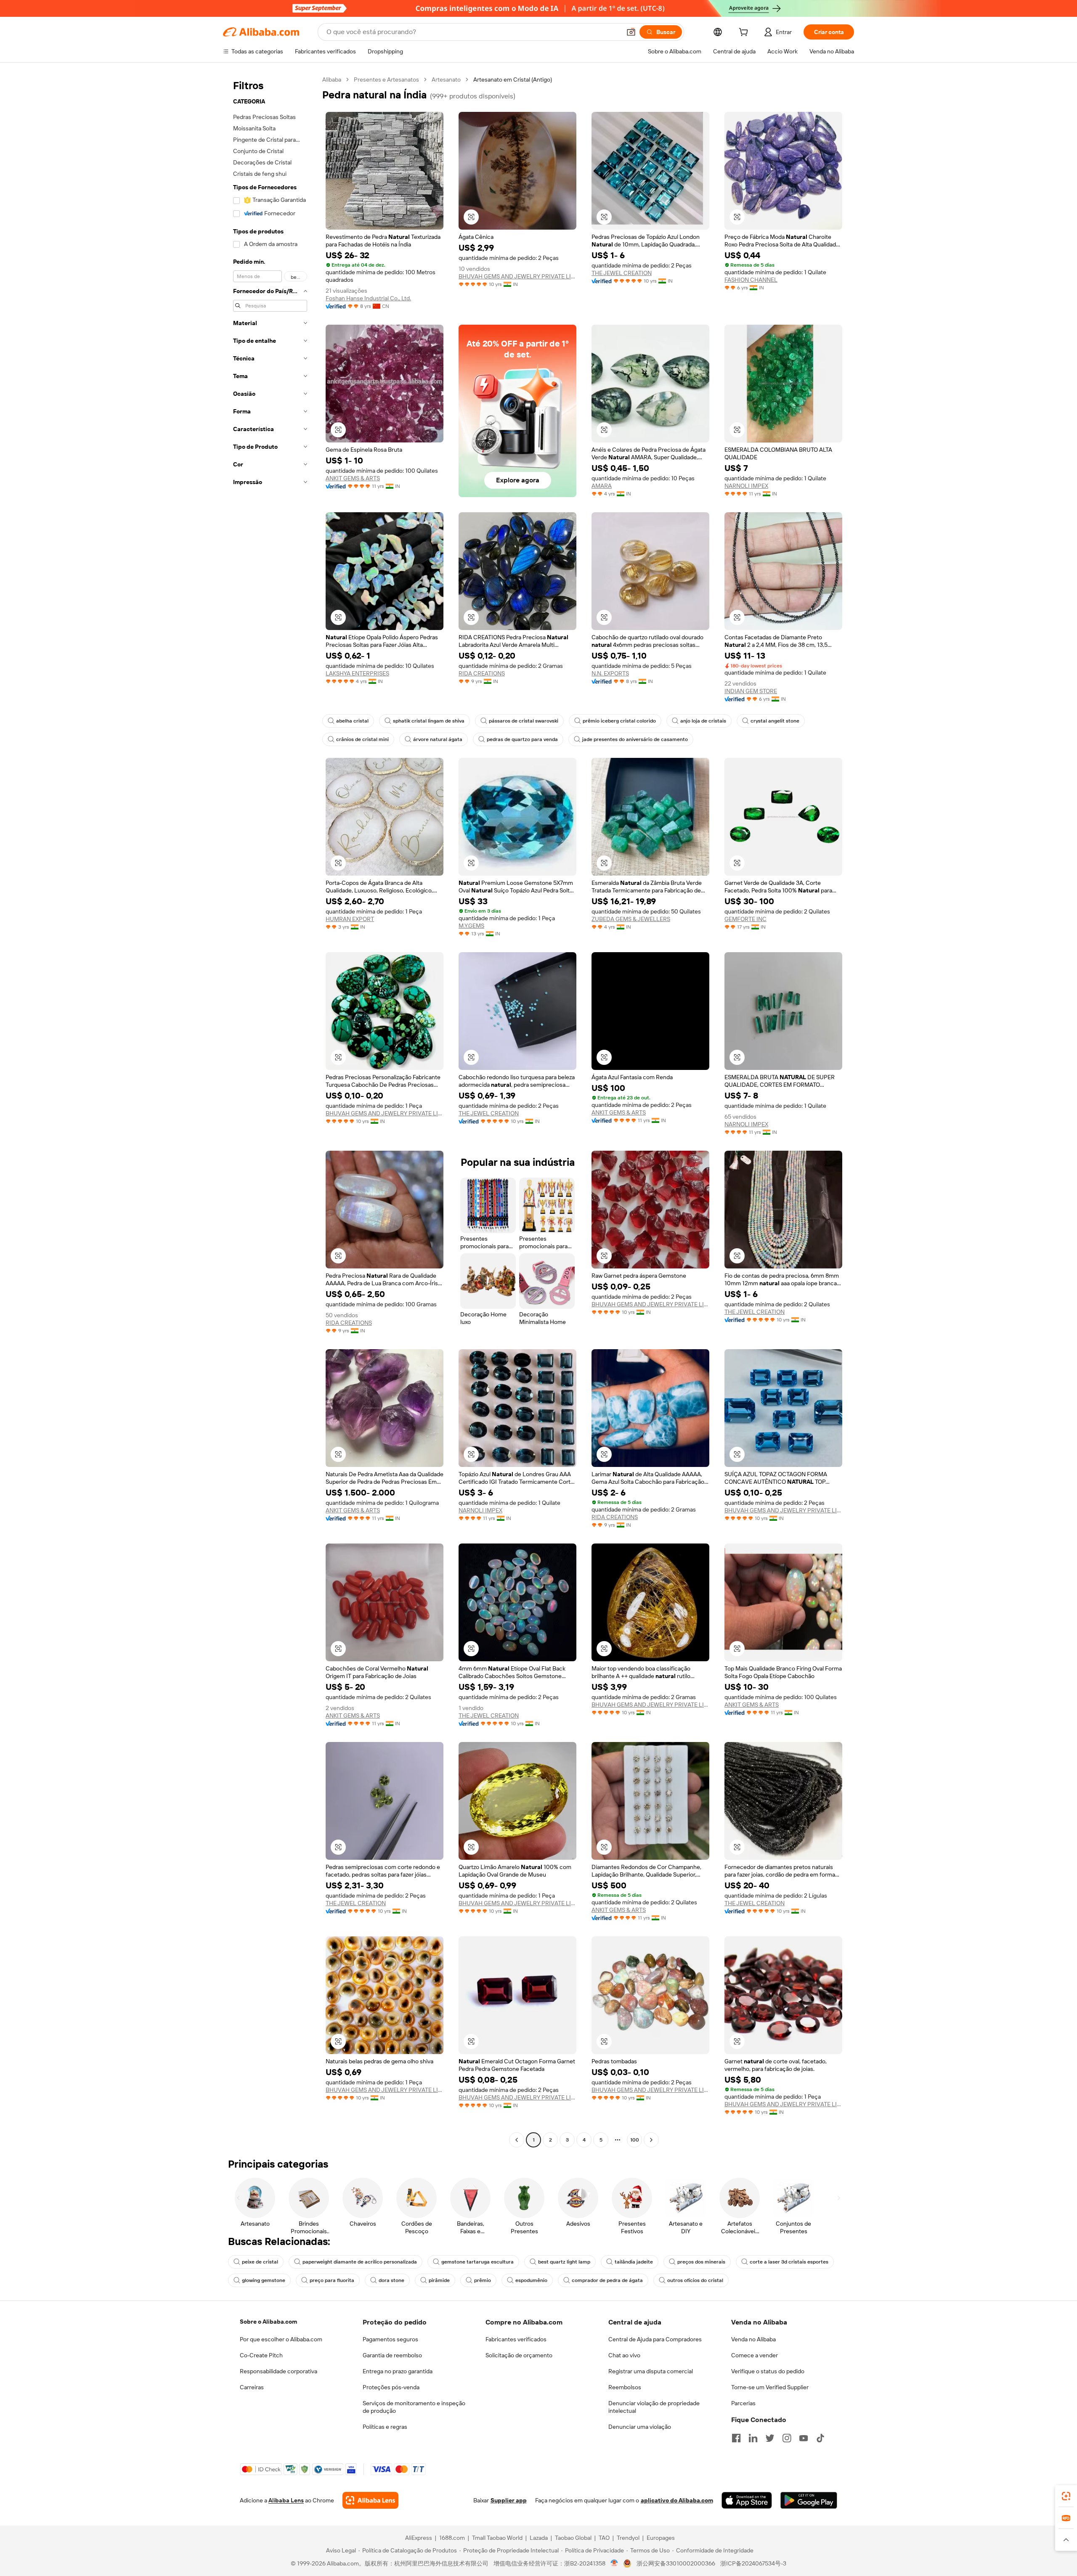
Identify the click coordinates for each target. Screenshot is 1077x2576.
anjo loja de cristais (703, 721)
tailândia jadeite (634, 2262)
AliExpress (419, 2538)
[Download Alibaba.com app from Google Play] (809, 2500)
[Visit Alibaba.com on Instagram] (787, 2438)
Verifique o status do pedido (768, 2371)
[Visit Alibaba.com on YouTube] (804, 2438)
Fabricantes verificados (516, 2339)
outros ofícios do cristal (695, 2280)
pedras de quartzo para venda (522, 739)
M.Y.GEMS (471, 926)
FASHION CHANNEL (751, 280)
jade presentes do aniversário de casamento (635, 739)
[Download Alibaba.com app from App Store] (747, 2500)
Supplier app (509, 2500)
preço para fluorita (332, 2280)
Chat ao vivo (624, 2355)
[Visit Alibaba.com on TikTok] (820, 2438)
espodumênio (531, 2280)
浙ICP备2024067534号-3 (753, 2563)
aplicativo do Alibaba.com (677, 2500)
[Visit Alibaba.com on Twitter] (770, 2438)
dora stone (391, 2280)
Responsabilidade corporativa (279, 2371)
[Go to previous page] (517, 2140)
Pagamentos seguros (390, 2339)
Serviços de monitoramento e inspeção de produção (414, 2407)
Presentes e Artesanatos (386, 79)
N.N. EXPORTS (610, 673)
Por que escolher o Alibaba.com (281, 2339)
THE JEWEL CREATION (622, 273)
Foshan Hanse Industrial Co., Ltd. (368, 298)
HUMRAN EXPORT (350, 919)
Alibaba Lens (286, 2500)
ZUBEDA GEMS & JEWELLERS (631, 919)
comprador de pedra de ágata (607, 2280)
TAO (604, 2538)
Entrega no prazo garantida (398, 2371)
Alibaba (332, 79)
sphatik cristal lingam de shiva (429, 721)
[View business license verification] (614, 2563)
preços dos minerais (701, 2262)
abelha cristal (352, 721)
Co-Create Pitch (261, 2355)
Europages (661, 2538)
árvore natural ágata (438, 739)
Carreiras (252, 2387)
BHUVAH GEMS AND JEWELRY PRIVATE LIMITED (517, 276)
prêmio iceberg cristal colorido (619, 721)
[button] (631, 32)
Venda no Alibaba (753, 2339)
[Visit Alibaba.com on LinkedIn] (753, 2438)
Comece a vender (755, 2355)
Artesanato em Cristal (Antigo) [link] (513, 79)
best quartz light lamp (564, 2262)
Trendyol (628, 2538)
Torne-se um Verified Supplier (770, 2387)
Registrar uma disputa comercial (651, 2371)
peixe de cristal (260, 2262)
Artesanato (446, 79)
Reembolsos (625, 2387)
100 (635, 2140)
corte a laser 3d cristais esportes (789, 2262)
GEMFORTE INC (745, 919)
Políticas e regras (385, 2427)
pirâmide (439, 2280)
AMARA (602, 486)
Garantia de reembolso (392, 2355)
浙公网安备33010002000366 (676, 2563)
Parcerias (743, 2403)
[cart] (745, 33)
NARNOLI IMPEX (746, 486)
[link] (1066, 2496)
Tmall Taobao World (497, 2538)
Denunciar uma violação (640, 2427)
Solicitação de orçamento (519, 2355)
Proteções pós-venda (391, 2387)
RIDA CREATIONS (482, 673)
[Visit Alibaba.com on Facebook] (736, 2438)
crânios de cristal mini (362, 739)
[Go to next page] (651, 2140)
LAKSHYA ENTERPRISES (357, 673)
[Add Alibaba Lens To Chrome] (370, 2500)
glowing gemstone (264, 2280)
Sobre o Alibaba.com (268, 2322)
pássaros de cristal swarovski (524, 721)
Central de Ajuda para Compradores (655, 2339)
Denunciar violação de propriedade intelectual (654, 2407)
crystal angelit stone (775, 721)
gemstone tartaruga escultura (477, 2262)
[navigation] (270, 1111)
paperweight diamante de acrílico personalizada (360, 2262)
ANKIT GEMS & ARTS (353, 478)
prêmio (483, 2280)
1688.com (452, 2538)
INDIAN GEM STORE (751, 691)
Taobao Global (573, 2538)
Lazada (539, 2538)
